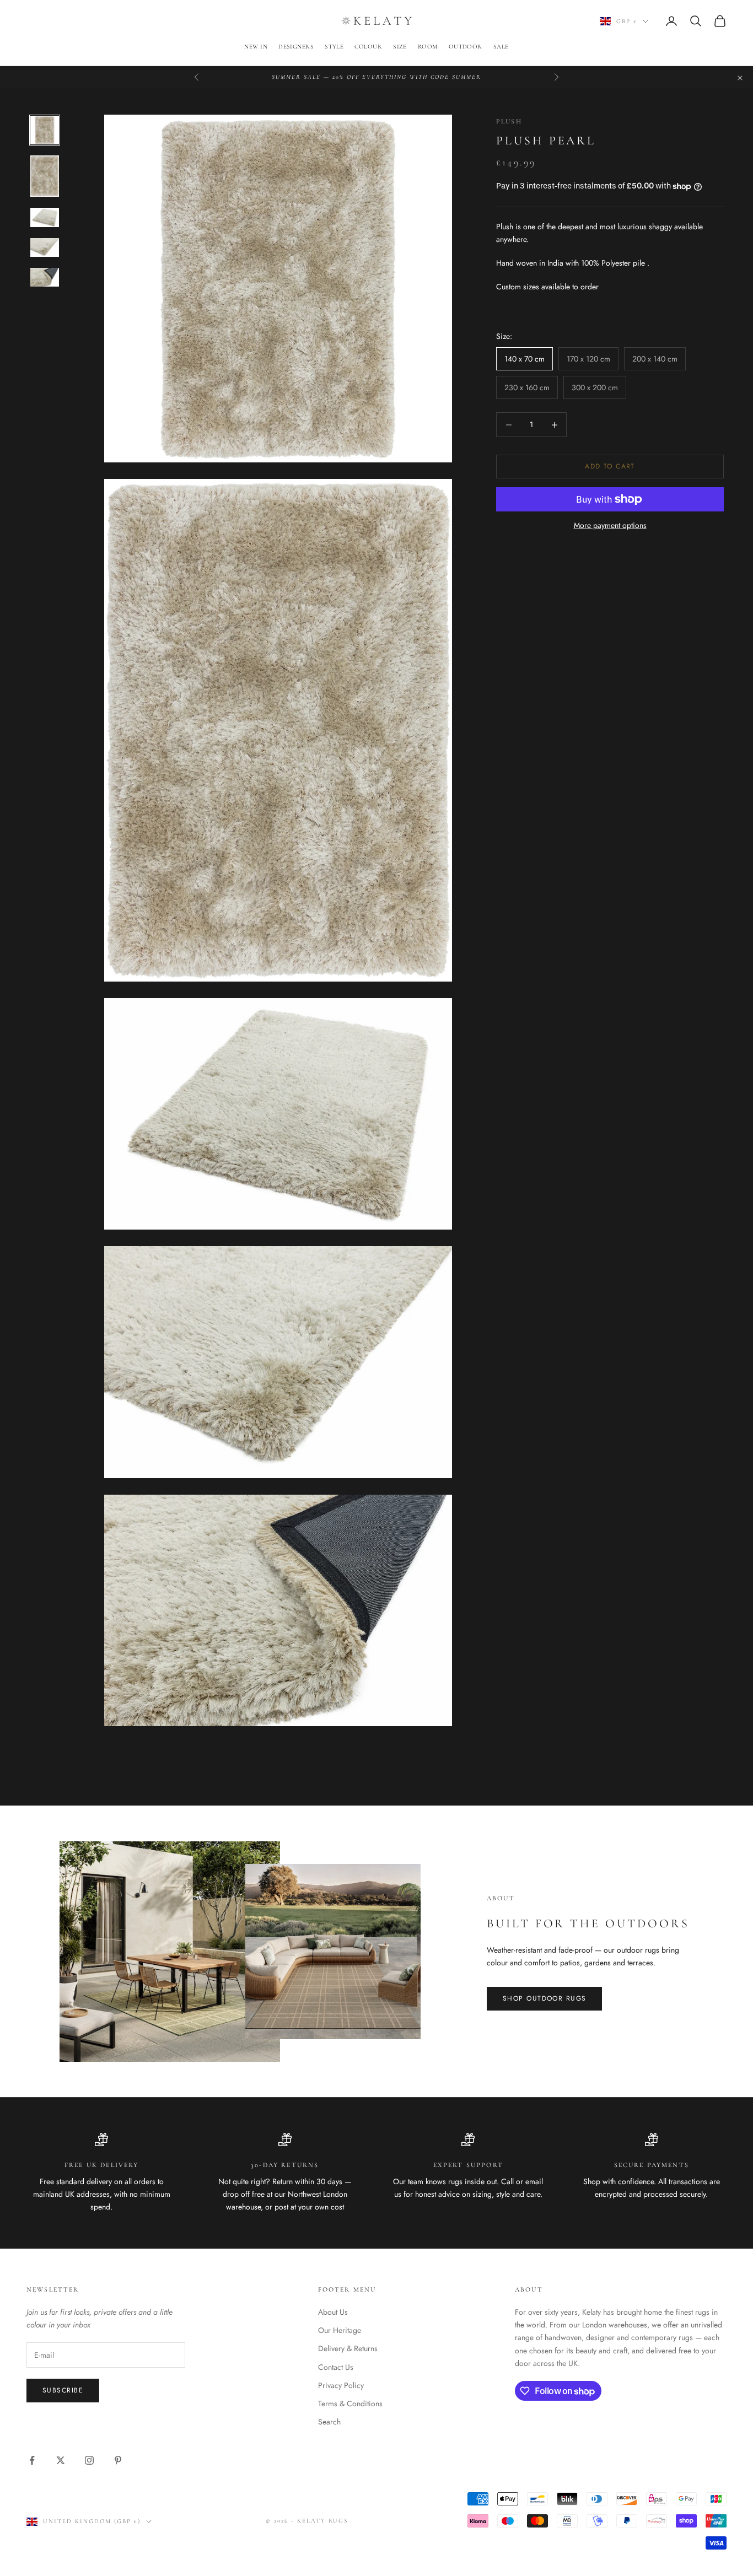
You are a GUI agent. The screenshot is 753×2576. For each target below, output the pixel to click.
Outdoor (466, 47)
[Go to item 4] (45, 247)
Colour (368, 47)
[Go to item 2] (45, 176)
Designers (296, 47)
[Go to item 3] (45, 217)
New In (256, 47)
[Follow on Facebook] (32, 2460)
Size (400, 47)
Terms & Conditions (350, 2403)
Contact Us (336, 2367)
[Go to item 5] (45, 277)
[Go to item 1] (45, 130)
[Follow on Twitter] (61, 2460)
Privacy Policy (341, 2385)
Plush (509, 121)
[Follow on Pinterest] (118, 2460)
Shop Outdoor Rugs (544, 1998)
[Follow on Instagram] (89, 2460)
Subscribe (63, 2390)
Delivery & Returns (348, 2348)
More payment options (610, 525)
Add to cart (610, 466)
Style (334, 47)
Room (428, 47)
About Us (333, 2312)
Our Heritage (340, 2330)
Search (329, 2422)
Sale (501, 47)
